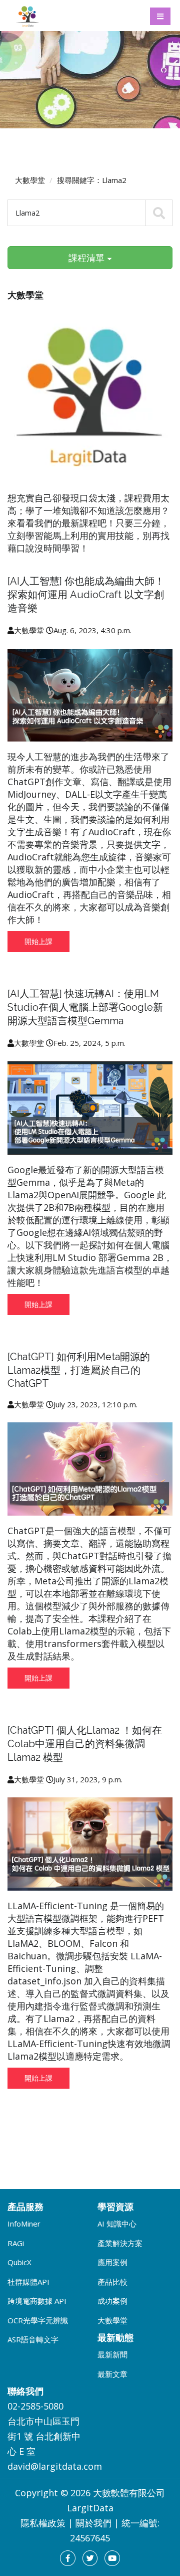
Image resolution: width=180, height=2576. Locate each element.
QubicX (19, 2262)
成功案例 (112, 2301)
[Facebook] (68, 2558)
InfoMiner (24, 2224)
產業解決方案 (120, 2243)
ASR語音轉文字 (33, 2339)
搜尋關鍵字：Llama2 (92, 180)
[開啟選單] (160, 16)
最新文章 (112, 2374)
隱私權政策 (43, 2523)
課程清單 (88, 258)
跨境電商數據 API (37, 2301)
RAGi (16, 2243)
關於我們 (93, 2523)
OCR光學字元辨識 (38, 2320)
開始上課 (38, 941)
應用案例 (112, 2262)
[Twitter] (90, 2558)
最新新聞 (112, 2354)
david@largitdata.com (55, 2466)
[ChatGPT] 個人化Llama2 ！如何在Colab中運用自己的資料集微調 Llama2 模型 (85, 1744)
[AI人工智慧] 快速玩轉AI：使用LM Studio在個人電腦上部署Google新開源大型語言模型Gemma (85, 1007)
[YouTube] (112, 2558)
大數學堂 (30, 180)
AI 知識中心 (117, 2224)
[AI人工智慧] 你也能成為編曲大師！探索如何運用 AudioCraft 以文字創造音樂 (86, 595)
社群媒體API (28, 2282)
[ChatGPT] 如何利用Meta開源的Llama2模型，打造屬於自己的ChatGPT (79, 1370)
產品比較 (112, 2282)
